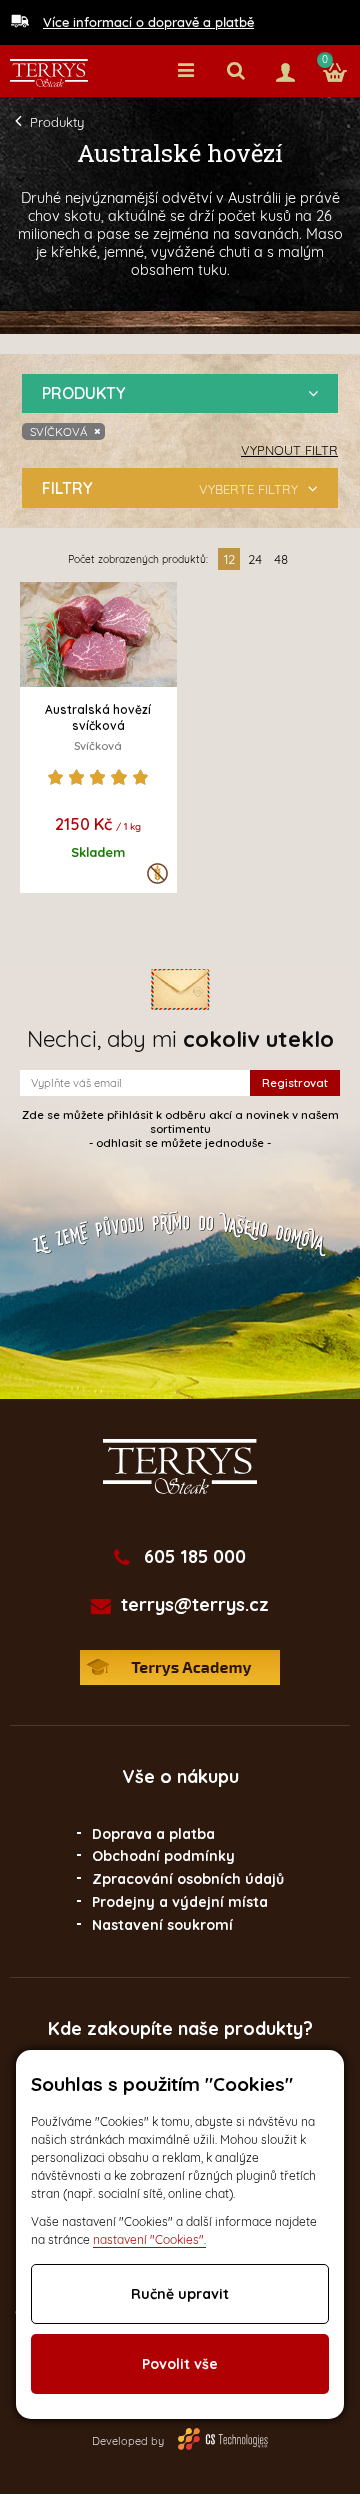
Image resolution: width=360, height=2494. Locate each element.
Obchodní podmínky (163, 1856)
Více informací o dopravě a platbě (148, 22)
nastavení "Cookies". (149, 2239)
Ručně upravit (180, 2294)
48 (281, 559)
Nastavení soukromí (162, 1925)
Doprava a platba (153, 1834)
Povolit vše (180, 2364)
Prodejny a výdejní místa (180, 1902)
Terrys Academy (180, 1667)
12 (229, 559)
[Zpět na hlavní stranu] (49, 73)
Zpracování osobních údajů (188, 1879)
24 (255, 559)
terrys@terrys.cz (195, 1605)
